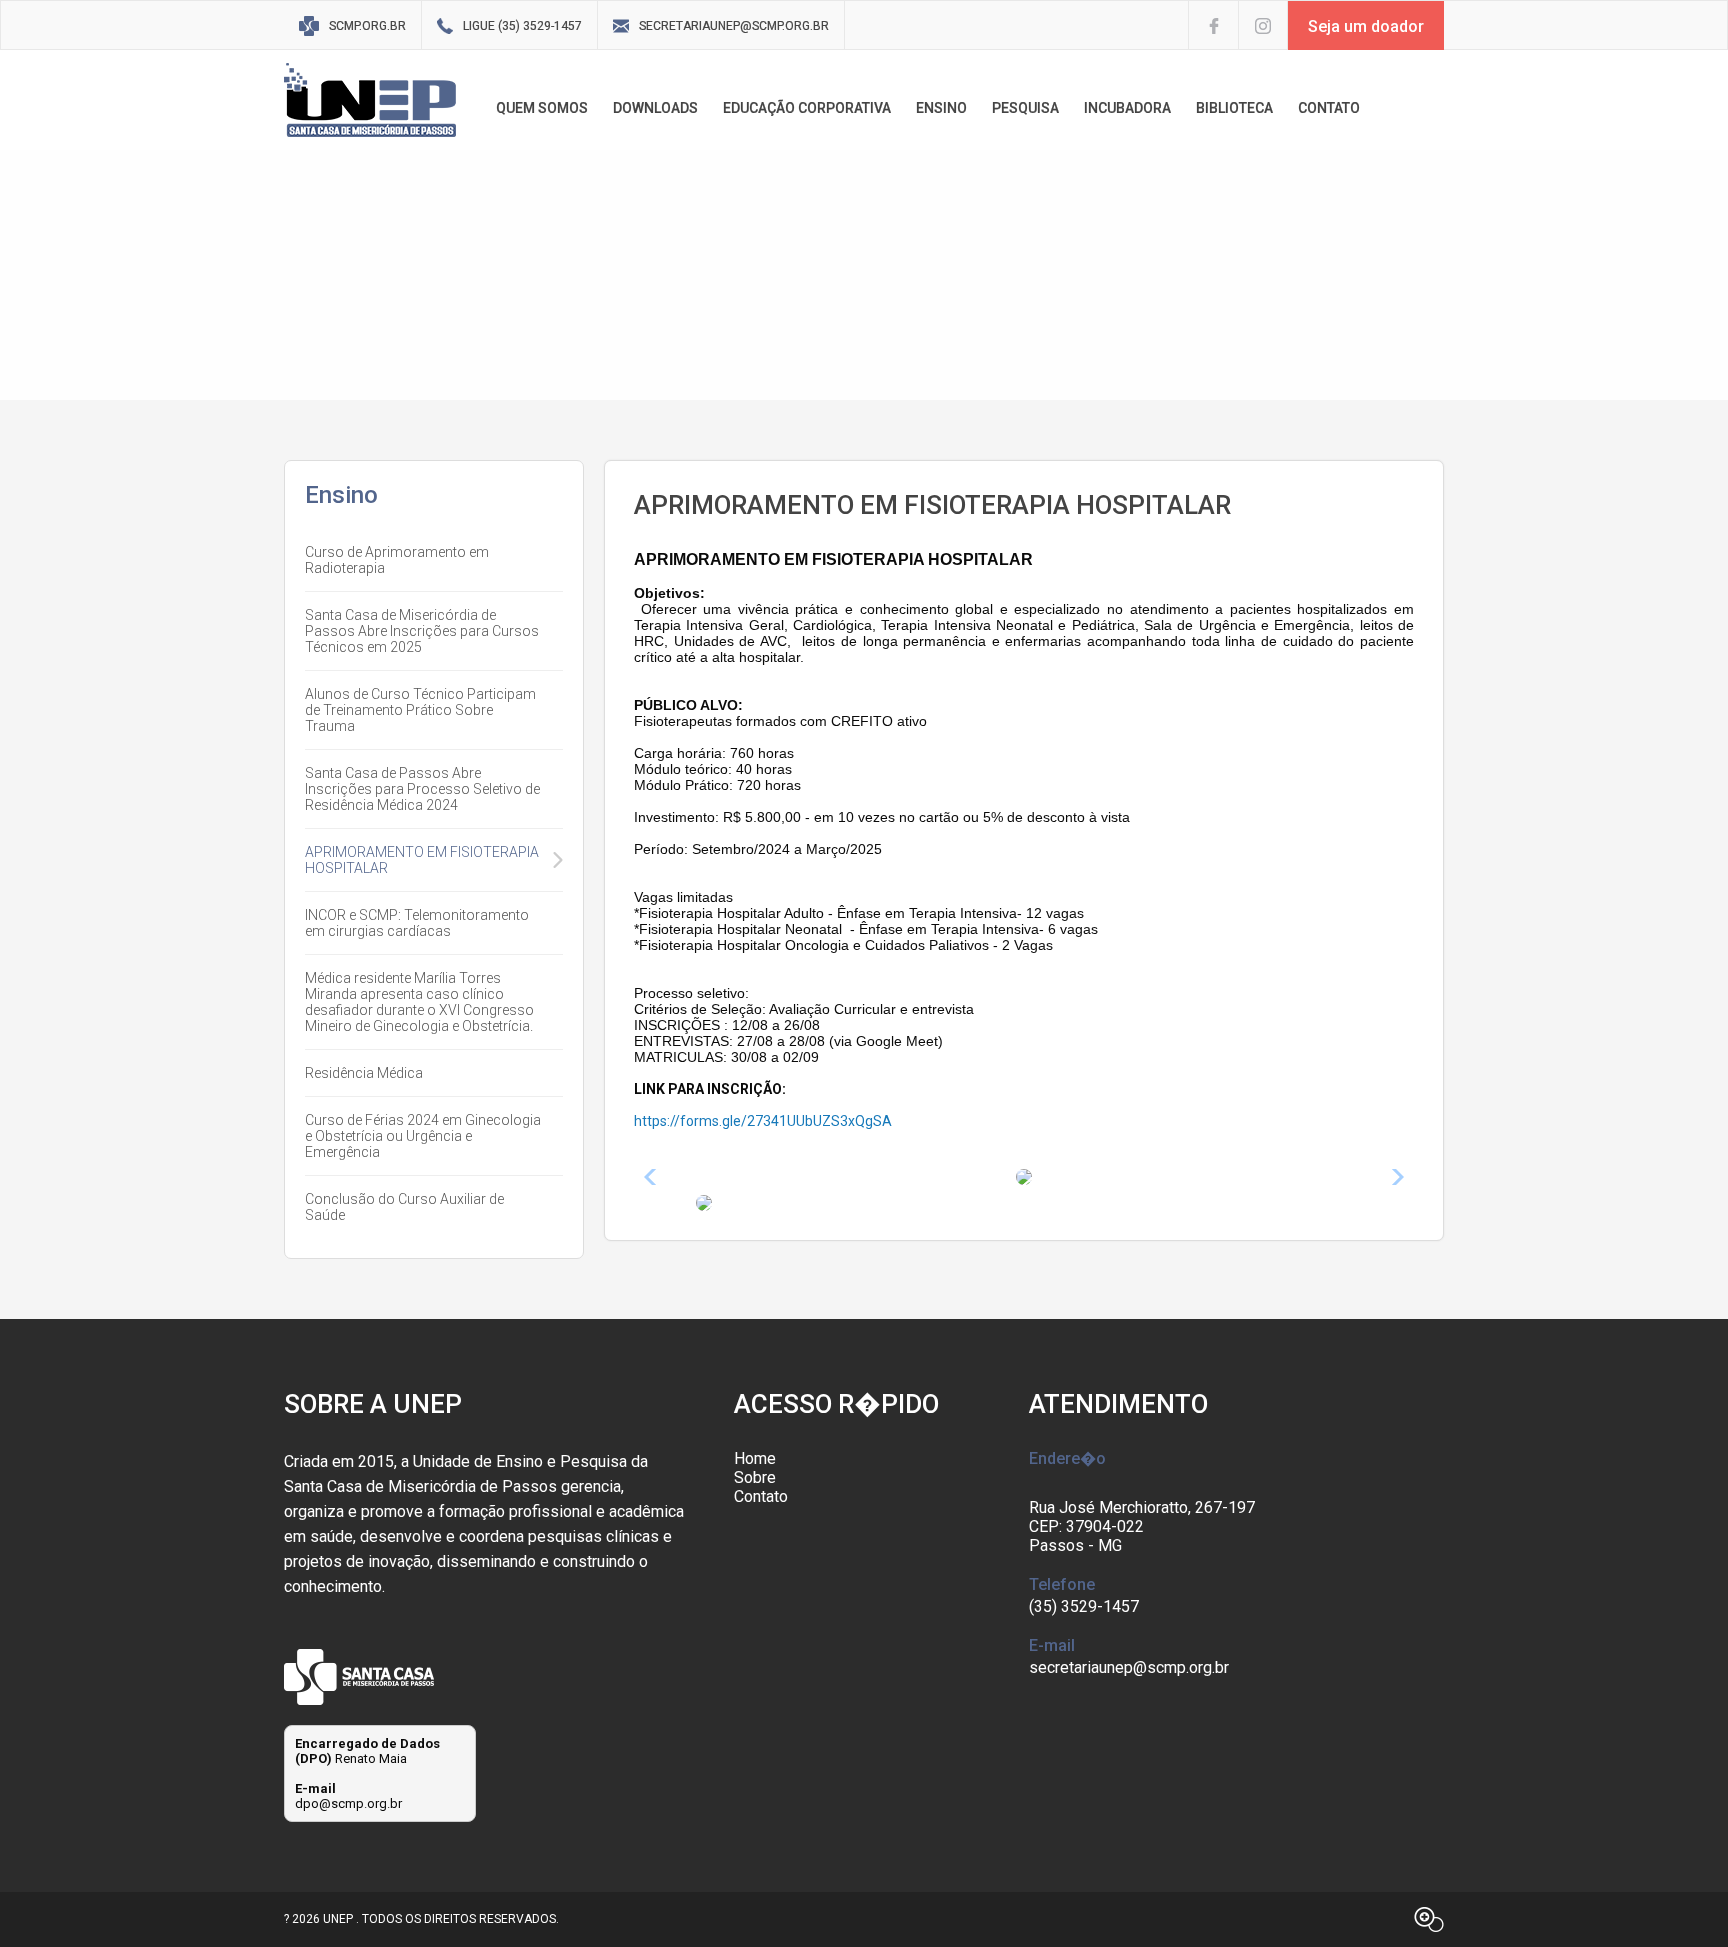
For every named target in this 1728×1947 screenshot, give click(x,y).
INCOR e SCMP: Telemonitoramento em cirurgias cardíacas (417, 923)
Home (755, 1458)
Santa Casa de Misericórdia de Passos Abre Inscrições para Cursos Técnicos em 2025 (422, 631)
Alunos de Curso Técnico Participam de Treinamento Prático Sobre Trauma (420, 710)
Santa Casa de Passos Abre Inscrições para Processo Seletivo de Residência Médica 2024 (422, 789)
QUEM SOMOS (542, 108)
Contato (761, 1496)
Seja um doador (1366, 26)
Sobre (755, 1477)
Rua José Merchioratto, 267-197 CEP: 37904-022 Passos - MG (1142, 1526)
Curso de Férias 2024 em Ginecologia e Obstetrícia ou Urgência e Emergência (423, 1136)
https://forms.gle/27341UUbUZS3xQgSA (763, 1121)
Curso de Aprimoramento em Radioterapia (397, 560)
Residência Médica (364, 1073)
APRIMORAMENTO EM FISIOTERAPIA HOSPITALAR (422, 860)
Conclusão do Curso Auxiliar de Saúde (404, 1207)
